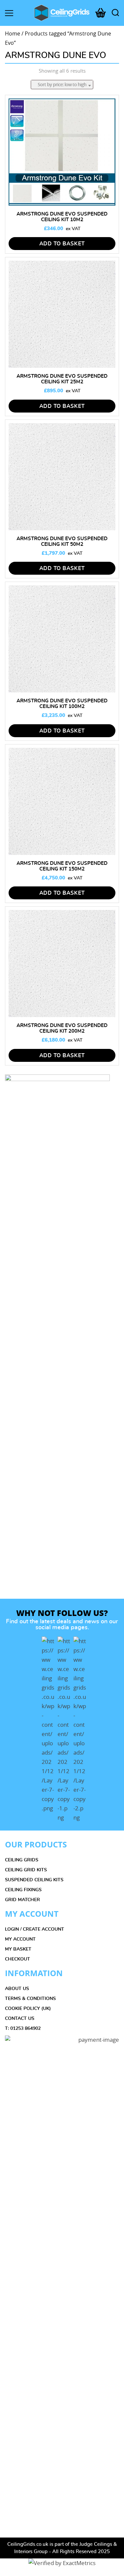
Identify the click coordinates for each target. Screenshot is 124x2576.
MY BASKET (18, 1949)
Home (13, 34)
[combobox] (62, 85)
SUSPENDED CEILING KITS (34, 1880)
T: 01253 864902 (23, 2029)
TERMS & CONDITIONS (30, 1999)
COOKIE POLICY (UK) (28, 2009)
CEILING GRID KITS (26, 1870)
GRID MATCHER (22, 1900)
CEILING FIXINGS (23, 1890)
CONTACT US (20, 2019)
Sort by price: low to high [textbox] (62, 84)
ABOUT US (17, 1989)
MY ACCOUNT (20, 1939)
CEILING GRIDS (22, 1860)
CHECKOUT (18, 1959)
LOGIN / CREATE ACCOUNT (35, 1929)
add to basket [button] (62, 244)
